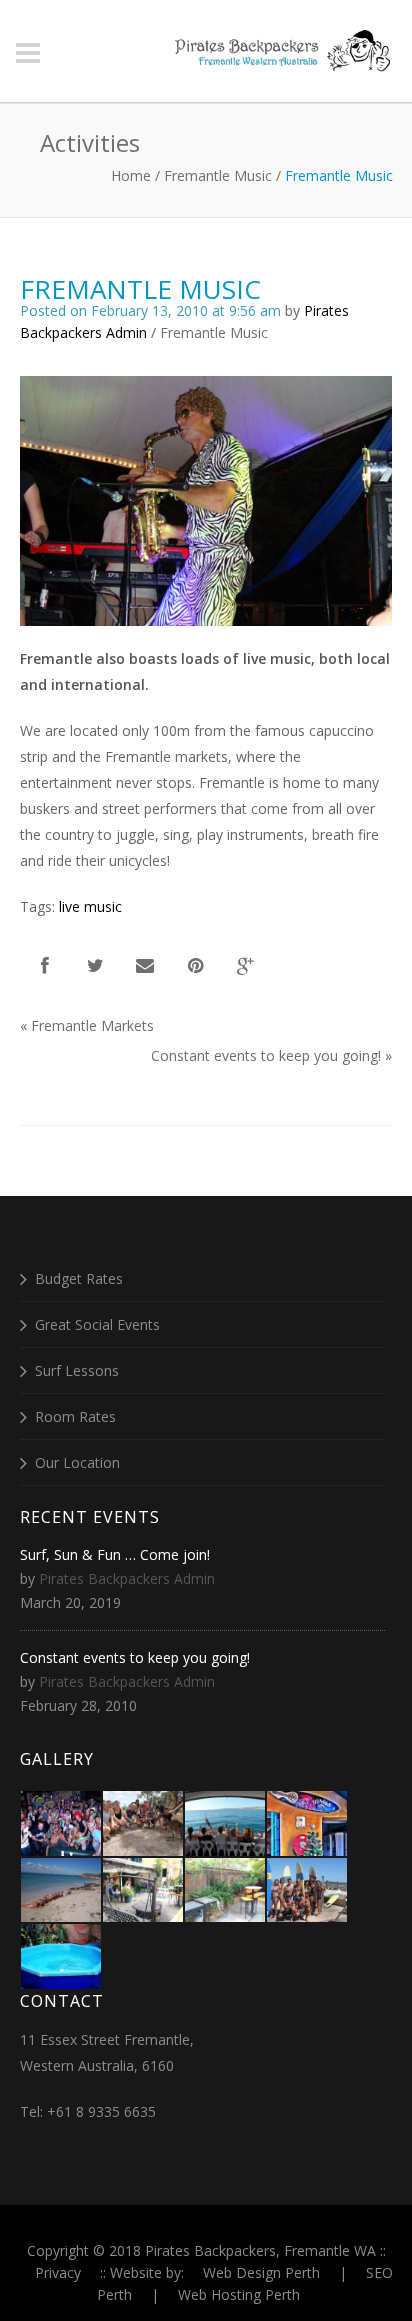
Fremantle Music (218, 175)
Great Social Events (97, 1324)
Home (131, 175)
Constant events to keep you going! (266, 1055)
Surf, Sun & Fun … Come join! (115, 1554)
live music (90, 906)
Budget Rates (79, 1278)
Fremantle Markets (92, 1025)
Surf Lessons (77, 1370)
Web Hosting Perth (239, 2294)
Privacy (58, 2272)
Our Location (77, 1462)
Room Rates (75, 1416)
